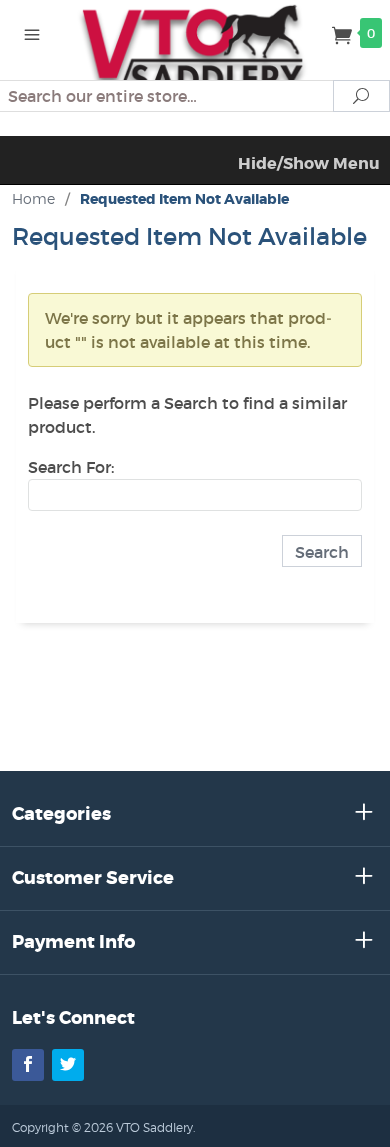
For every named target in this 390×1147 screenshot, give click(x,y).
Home (33, 198)
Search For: (71, 467)
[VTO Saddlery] (195, 50)
